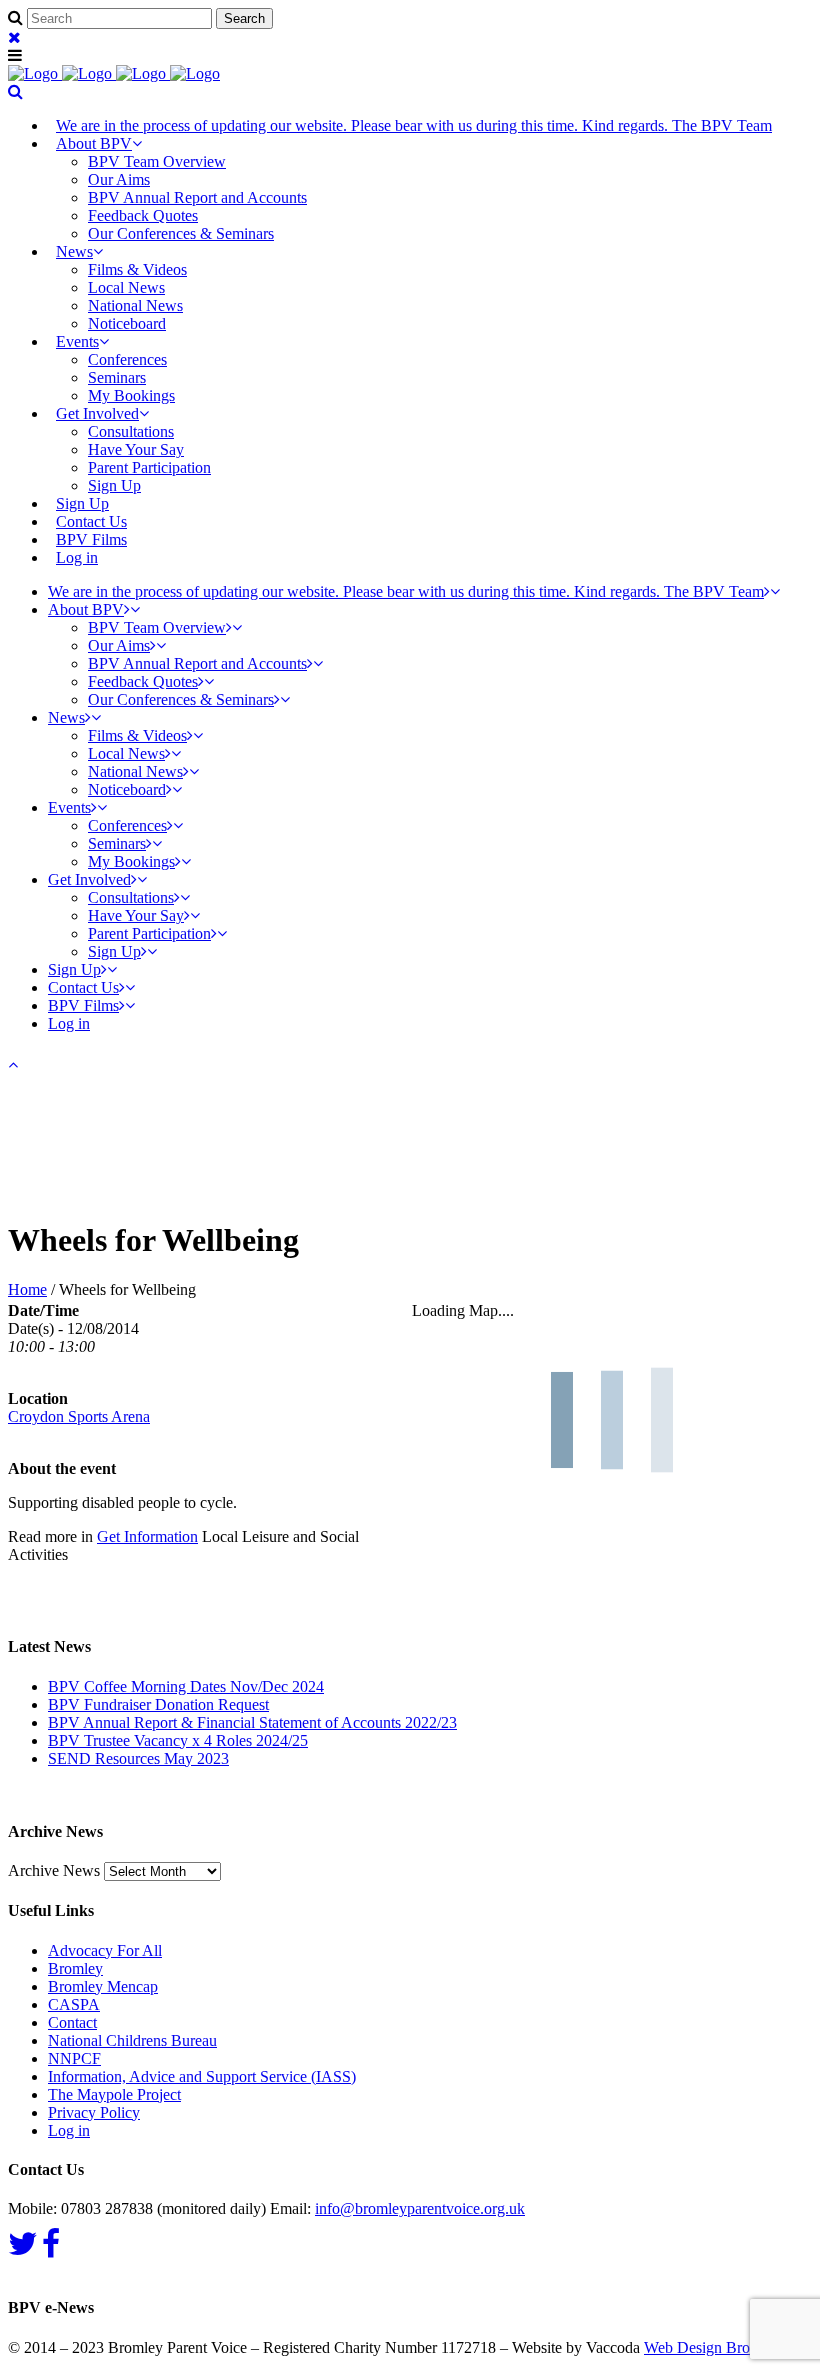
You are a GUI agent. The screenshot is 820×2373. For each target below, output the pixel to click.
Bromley (75, 1968)
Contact (72, 2022)
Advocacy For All (105, 1950)
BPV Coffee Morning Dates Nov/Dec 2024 (186, 1686)
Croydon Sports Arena (79, 1416)
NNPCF (74, 2058)
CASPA (74, 2004)
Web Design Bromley (712, 2347)
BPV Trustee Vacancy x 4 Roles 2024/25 (178, 1740)
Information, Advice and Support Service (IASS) (202, 2076)
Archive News (54, 1870)
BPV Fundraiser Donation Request (158, 1704)
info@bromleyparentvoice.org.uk (420, 2208)
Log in (77, 557)
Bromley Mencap (103, 1986)
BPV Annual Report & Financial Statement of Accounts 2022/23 (252, 1722)
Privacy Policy (94, 2112)
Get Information (147, 1536)
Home (27, 1289)
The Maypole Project (114, 2094)
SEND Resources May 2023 (138, 1758)
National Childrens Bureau (132, 2040)
